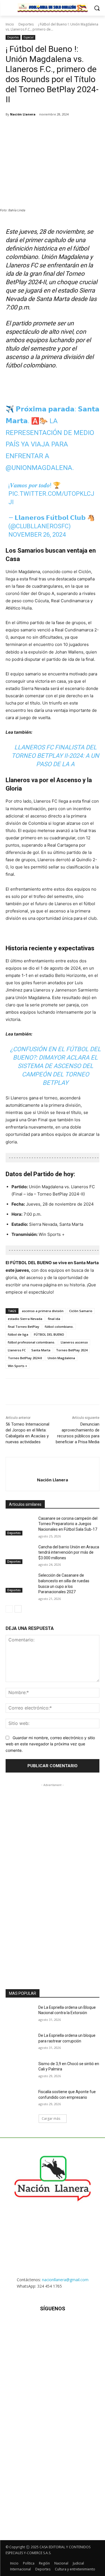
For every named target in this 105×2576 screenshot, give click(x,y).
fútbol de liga (18, 1334)
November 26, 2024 (37, 535)
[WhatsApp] (55, 129)
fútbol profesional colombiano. (32, 1342)
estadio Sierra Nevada (25, 1319)
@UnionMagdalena (39, 468)
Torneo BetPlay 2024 (72, 1350)
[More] (94, 129)
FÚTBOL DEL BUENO (49, 1334)
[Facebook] (29, 129)
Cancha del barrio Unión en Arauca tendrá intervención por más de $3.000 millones (69, 1552)
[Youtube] (80, 2325)
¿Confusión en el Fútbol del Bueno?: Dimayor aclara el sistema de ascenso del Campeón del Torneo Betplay (55, 1066)
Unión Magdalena (61, 1358)
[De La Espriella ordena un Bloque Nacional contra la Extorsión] (20, 2015)
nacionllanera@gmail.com (65, 2280)
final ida (54, 1319)
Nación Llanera (23, 114)
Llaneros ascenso (74, 1342)
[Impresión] (80, 129)
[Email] (67, 129)
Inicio (10, 24)
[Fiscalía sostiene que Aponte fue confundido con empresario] (20, 2099)
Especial (29, 37)
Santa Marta (41, 1350)
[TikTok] (53, 2325)
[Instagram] (39, 2325)
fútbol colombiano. (59, 1327)
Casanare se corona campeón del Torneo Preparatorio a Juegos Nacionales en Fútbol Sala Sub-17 (68, 1524)
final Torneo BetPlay (24, 1327)
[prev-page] (9, 1609)
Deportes (26, 24)
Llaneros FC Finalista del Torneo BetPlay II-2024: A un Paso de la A (55, 756)
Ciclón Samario (81, 1311)
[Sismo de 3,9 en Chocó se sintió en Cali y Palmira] (20, 2071)
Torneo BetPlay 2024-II (25, 1358)
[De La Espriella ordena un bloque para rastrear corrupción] (20, 2043)
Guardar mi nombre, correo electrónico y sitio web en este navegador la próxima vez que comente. (50, 1744)
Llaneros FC (17, 1350)
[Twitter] (42, 129)
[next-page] (18, 1609)
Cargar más (51, 2119)
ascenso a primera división (43, 1311)
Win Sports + (17, 1366)
